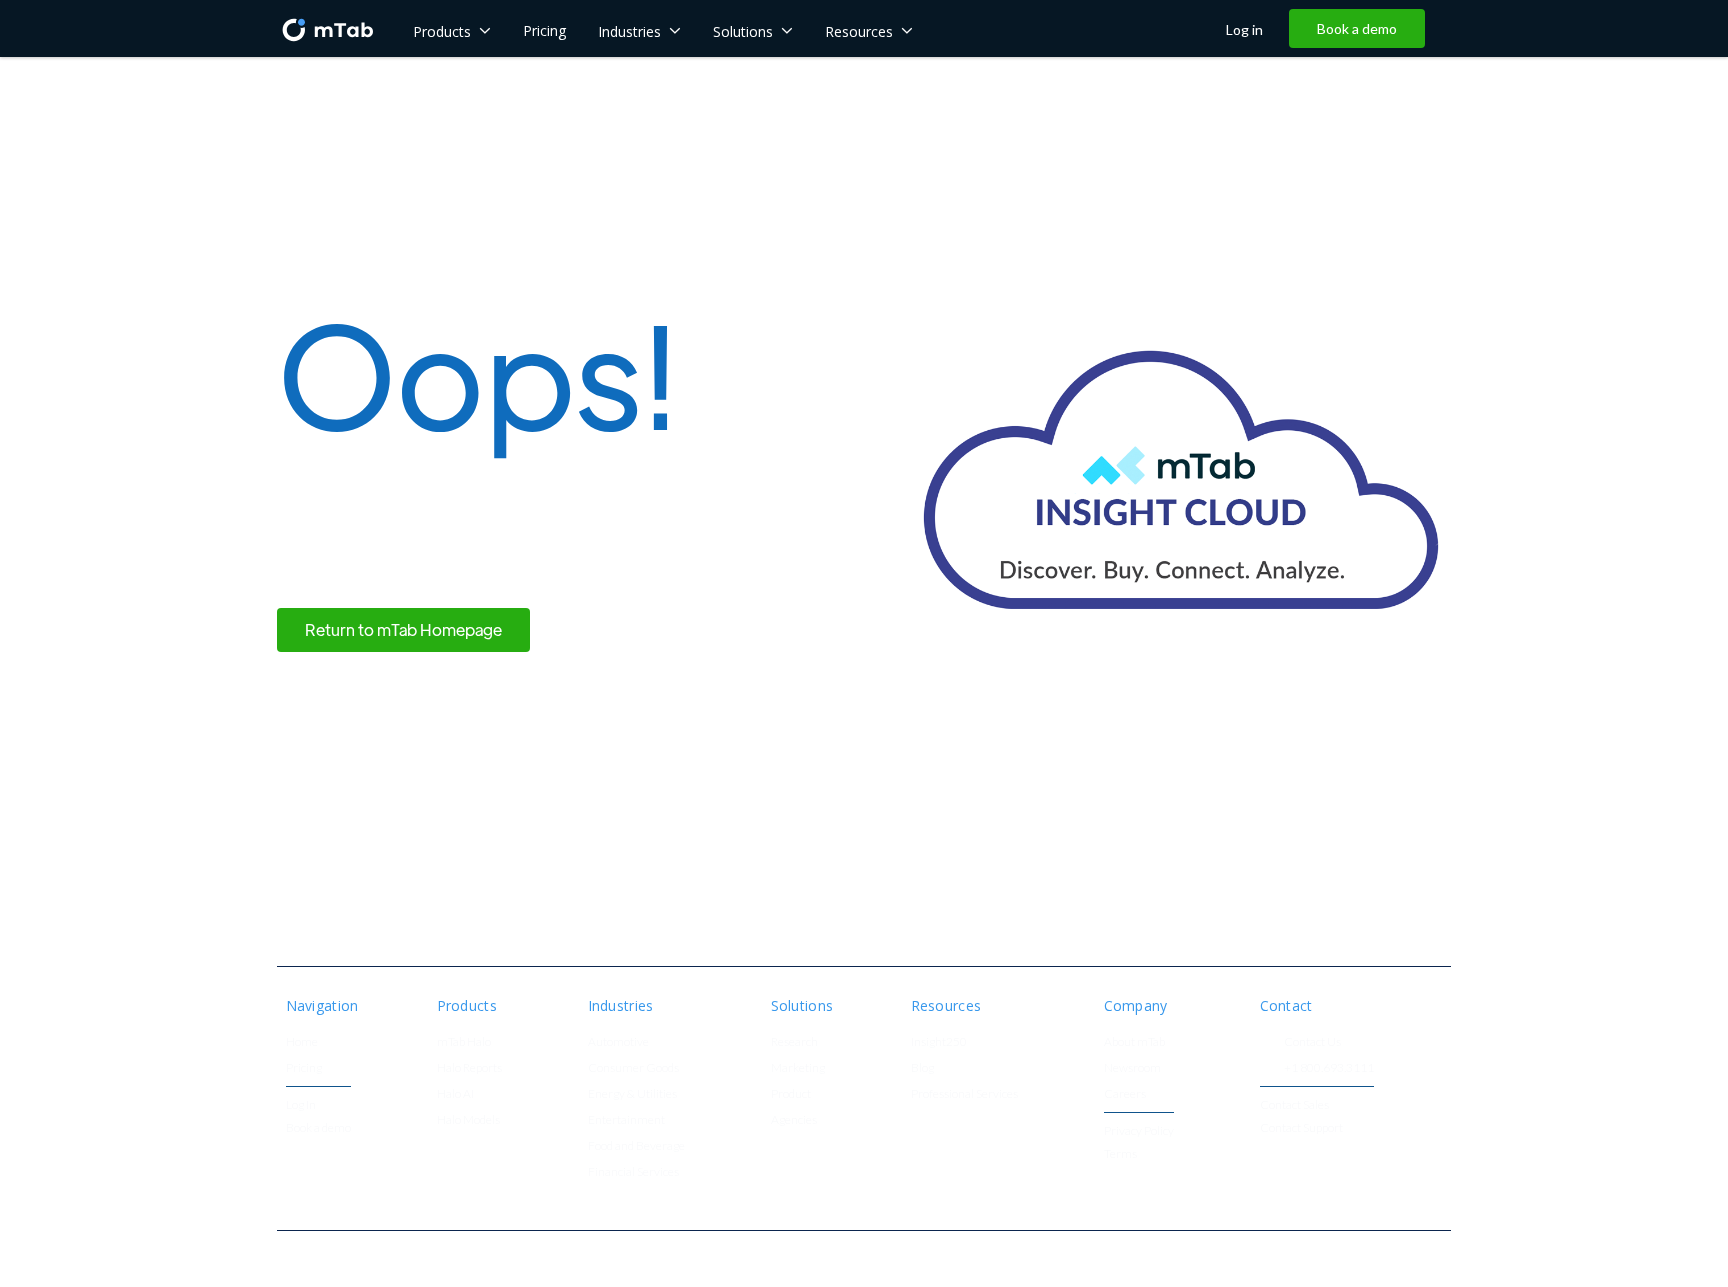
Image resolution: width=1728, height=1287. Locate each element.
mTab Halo (464, 1042)
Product (791, 1094)
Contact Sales (1294, 1105)
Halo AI (455, 1094)
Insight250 (939, 1042)
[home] (327, 28)
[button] (452, 29)
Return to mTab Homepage (403, 629)
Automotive (618, 1042)
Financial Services (633, 1172)
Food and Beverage (636, 1146)
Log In (301, 1105)
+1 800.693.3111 (1329, 1068)
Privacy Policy (1139, 1131)
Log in (1244, 30)
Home (302, 1042)
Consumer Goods (633, 1068)
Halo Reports (469, 1068)
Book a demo (1357, 28)
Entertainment (626, 1120)
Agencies (794, 1120)
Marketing (798, 1068)
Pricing (304, 1068)
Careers (1125, 1094)
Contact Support (1301, 1128)
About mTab (1134, 1042)
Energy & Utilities (632, 1094)
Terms (1120, 1154)
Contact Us (1312, 1042)
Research (794, 1042)
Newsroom (1132, 1068)
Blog (922, 1068)
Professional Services (964, 1094)
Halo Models (468, 1120)
